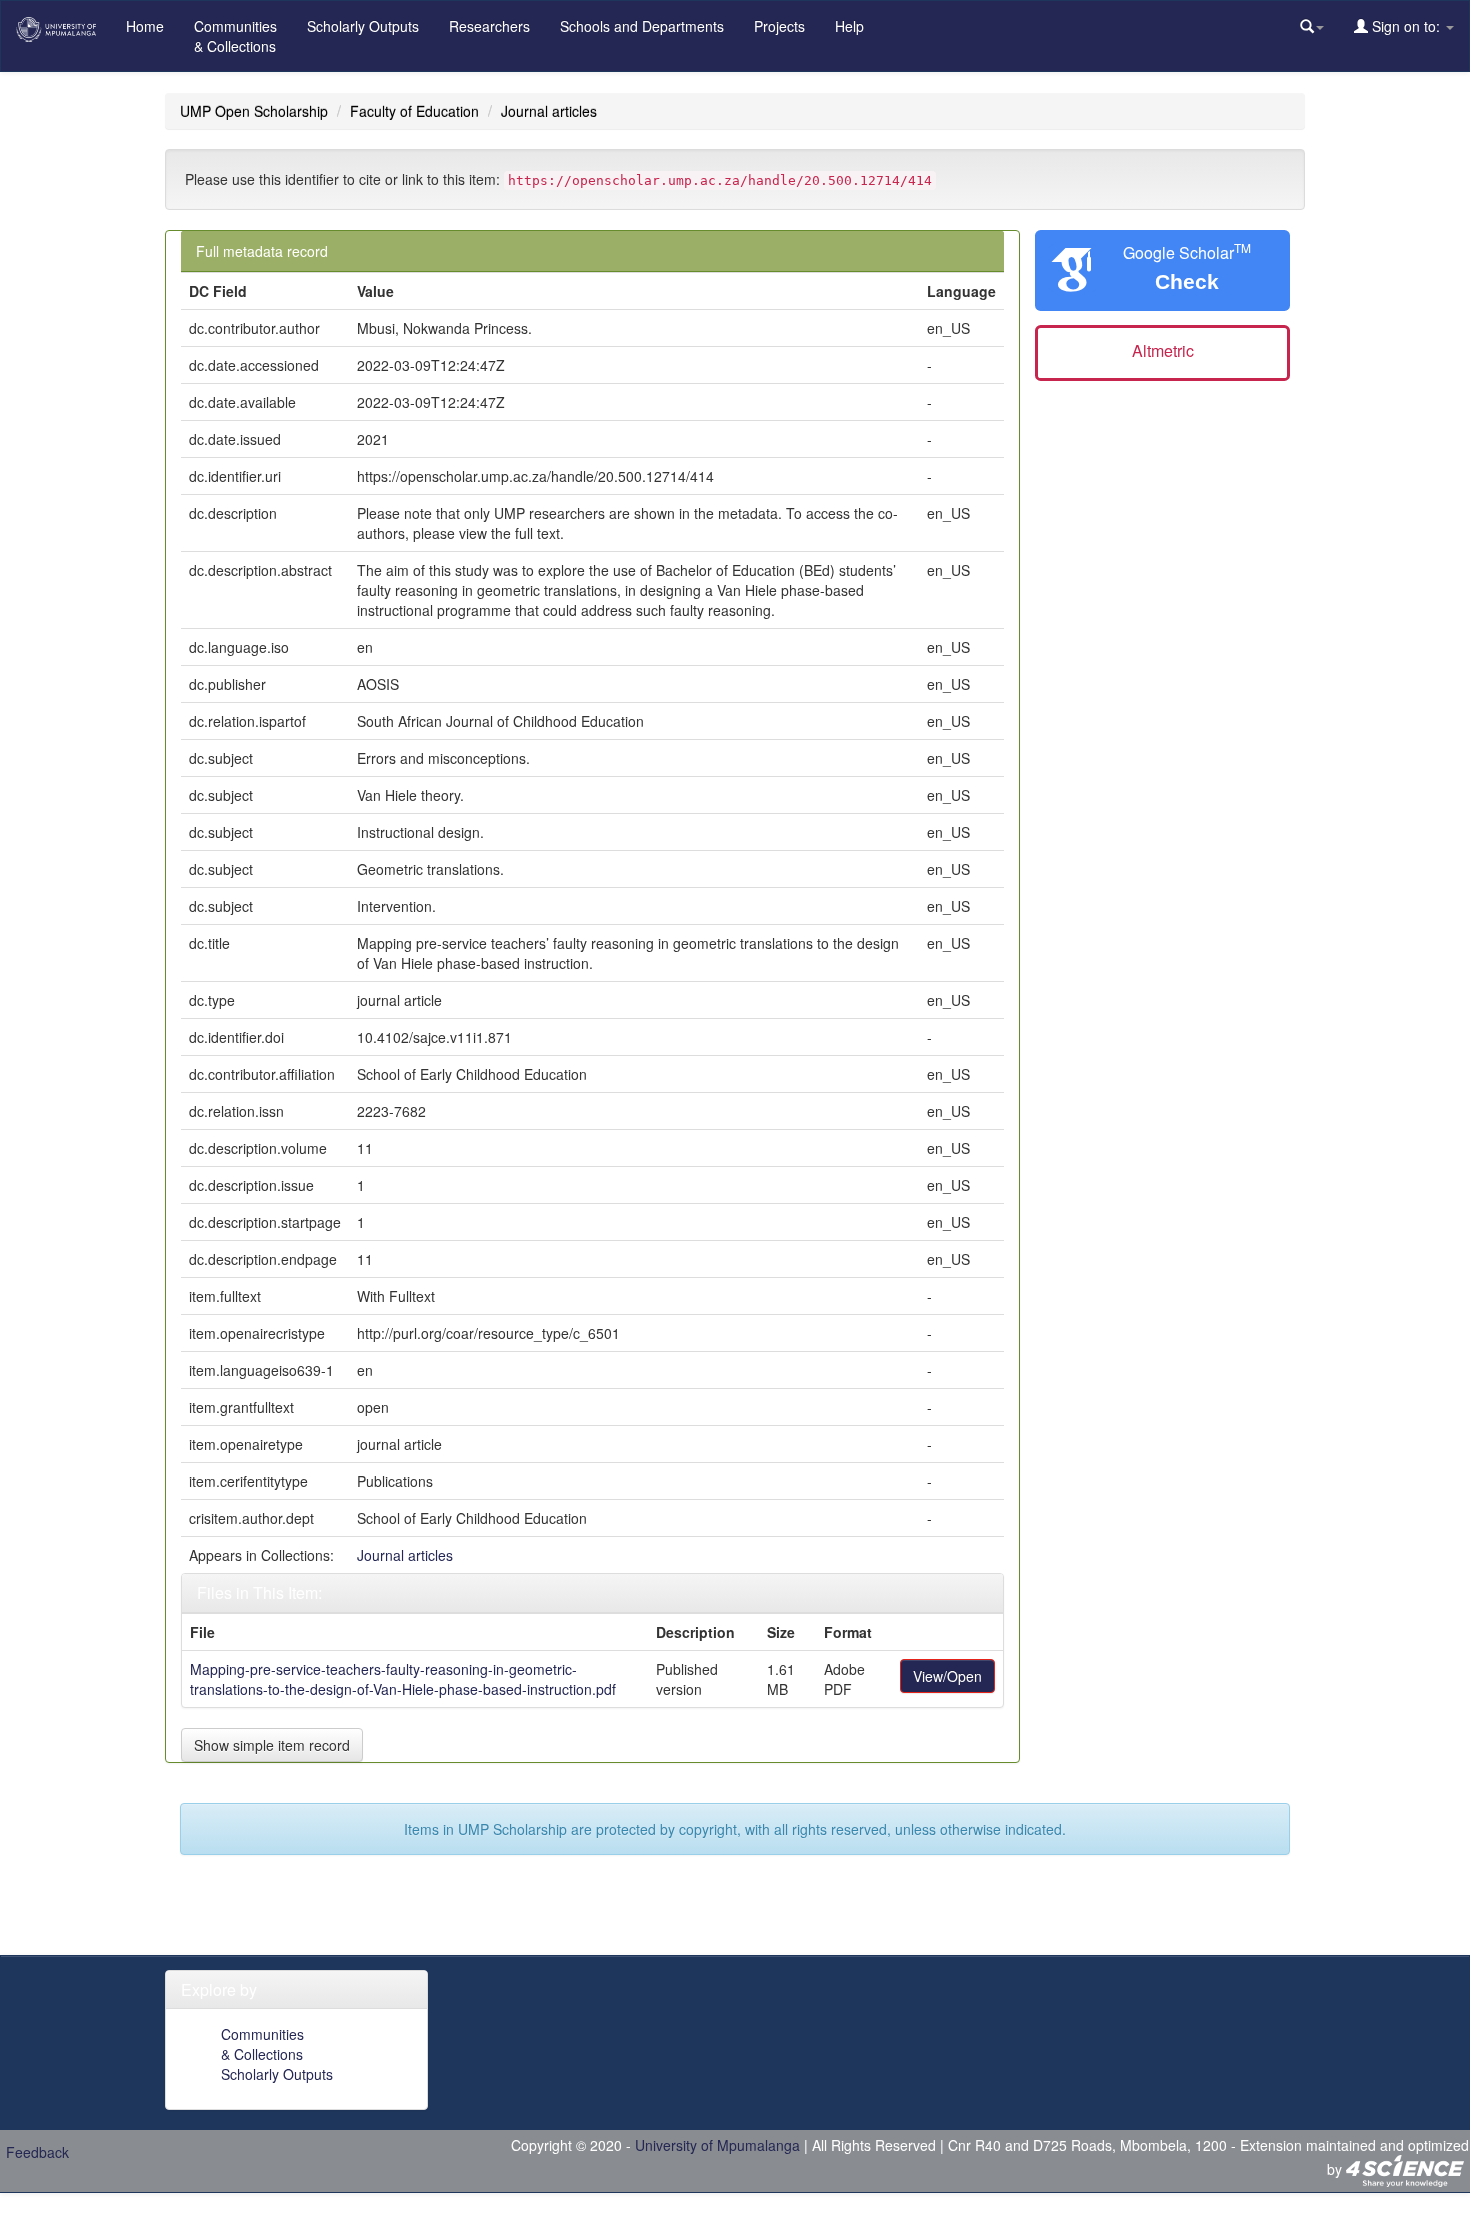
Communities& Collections (235, 36)
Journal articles (549, 111)
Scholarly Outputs (363, 26)
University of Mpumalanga (717, 2145)
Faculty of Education (414, 111)
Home (145, 26)
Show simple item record (272, 1745)
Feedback (37, 2152)
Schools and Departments (642, 26)
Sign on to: (1406, 26)
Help (849, 26)
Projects (779, 26)
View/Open (947, 1676)
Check (1187, 281)
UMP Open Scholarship (254, 111)
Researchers (489, 26)
